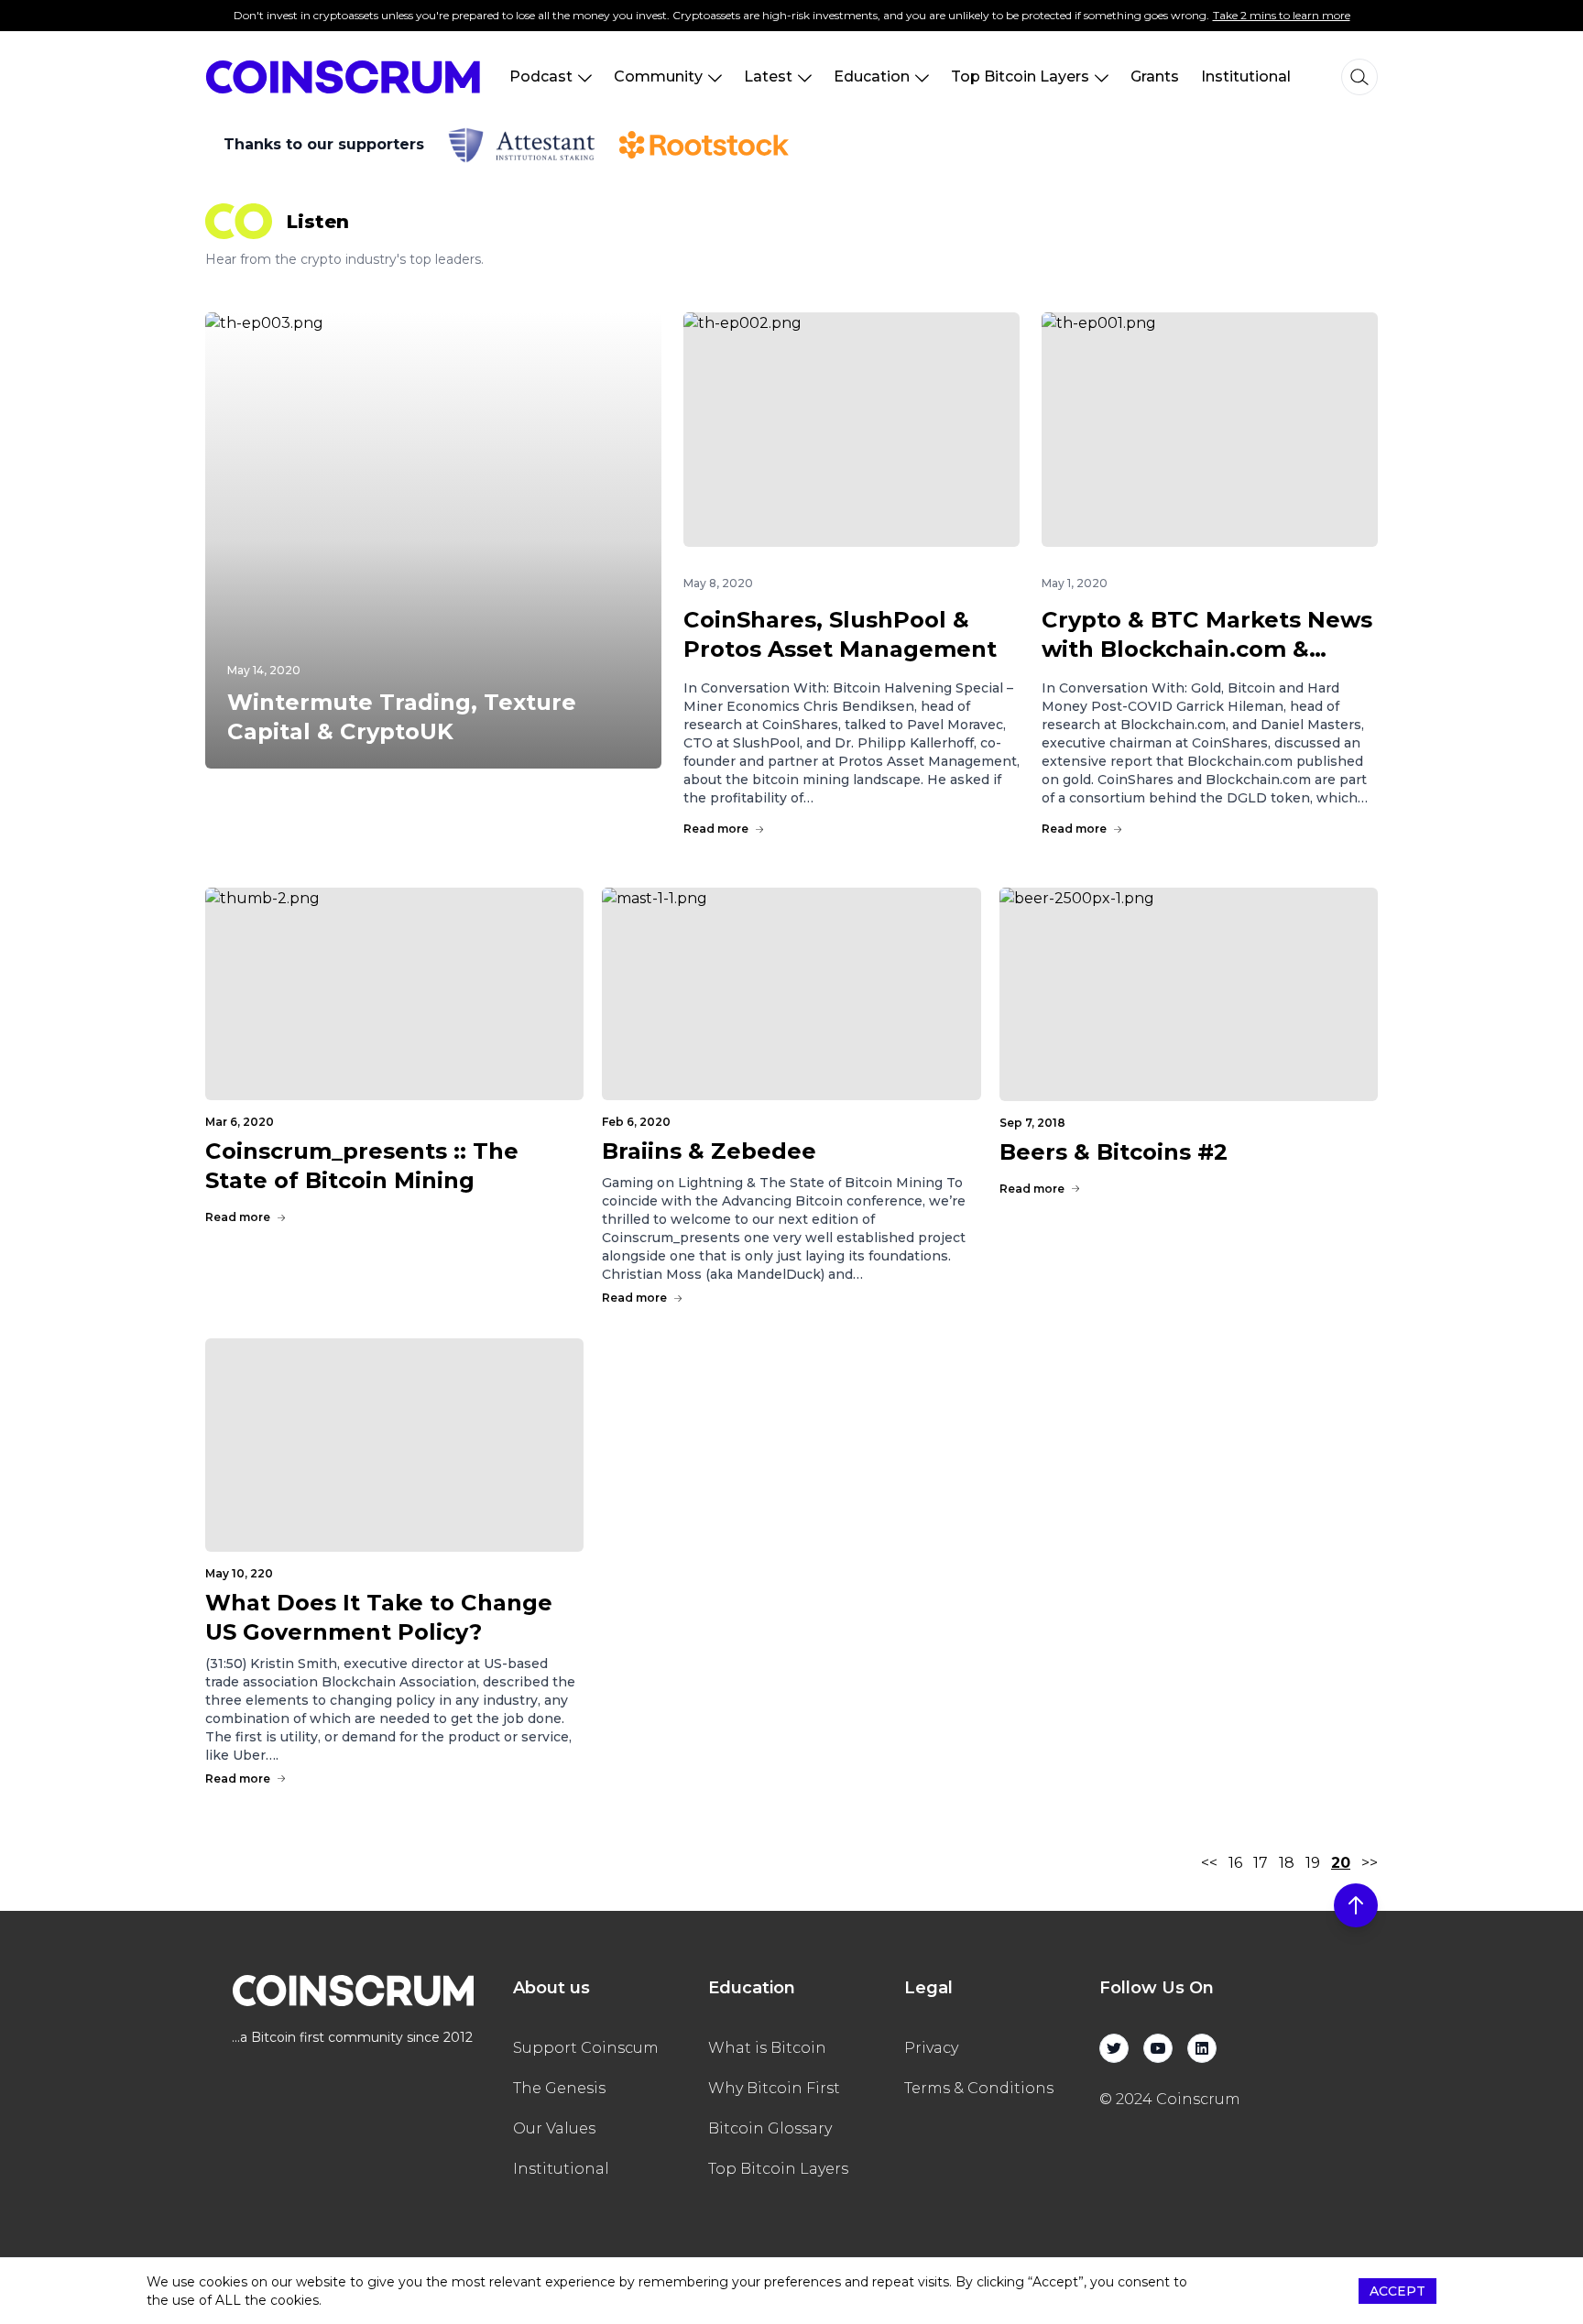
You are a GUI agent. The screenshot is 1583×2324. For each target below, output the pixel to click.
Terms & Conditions (979, 2088)
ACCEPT (1397, 2291)
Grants (1155, 76)
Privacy (931, 2048)
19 (1313, 1863)
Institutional (1246, 76)
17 (1261, 1863)
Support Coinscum (586, 2048)
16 (1235, 1863)
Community (658, 76)
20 (1341, 1863)
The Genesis (559, 2088)
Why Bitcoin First (774, 2088)
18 (1287, 1863)
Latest (768, 76)
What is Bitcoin (767, 2048)
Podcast (541, 76)
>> (1370, 1863)
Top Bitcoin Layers (1020, 76)
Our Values (554, 2128)
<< (1209, 1863)
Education (872, 76)
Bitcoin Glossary (770, 2128)
